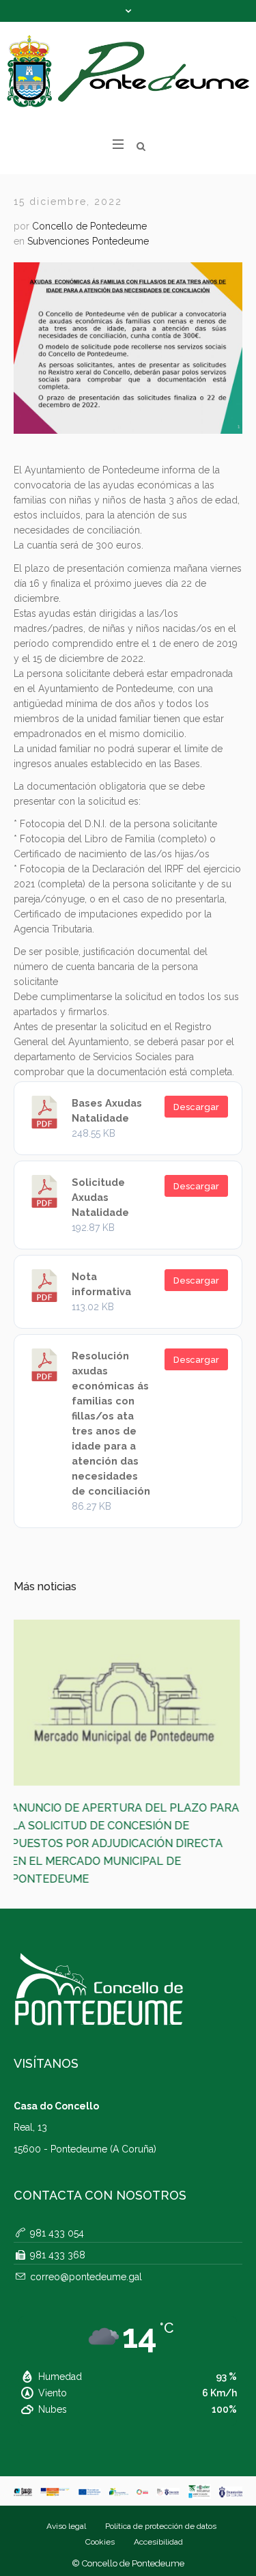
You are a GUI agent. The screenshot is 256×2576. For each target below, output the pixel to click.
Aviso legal (66, 2455)
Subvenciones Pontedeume (88, 241)
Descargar (196, 1107)
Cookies (100, 2471)
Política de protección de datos (161, 2455)
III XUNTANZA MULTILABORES (103, 1808)
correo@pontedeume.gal (86, 2206)
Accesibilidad (158, 2471)
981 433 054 (57, 2162)
